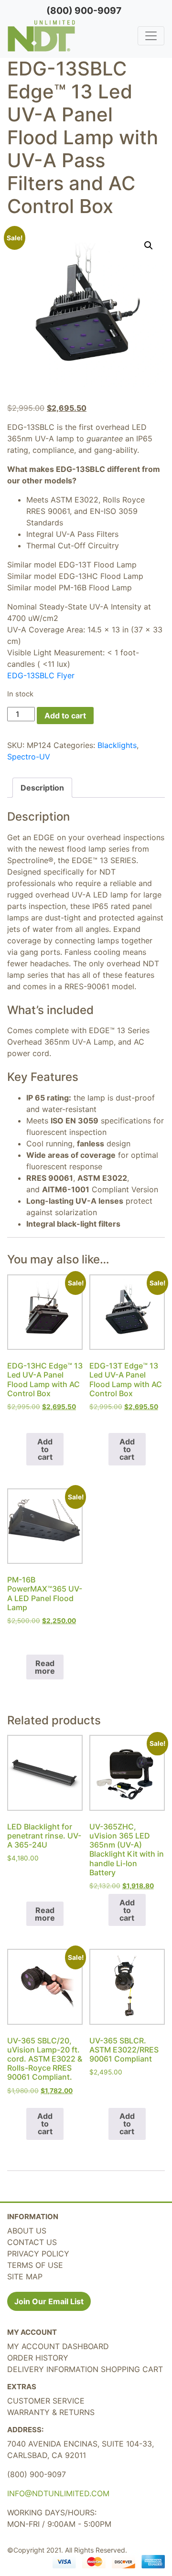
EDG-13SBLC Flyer (41, 675)
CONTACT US (32, 2242)
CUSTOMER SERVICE (46, 2401)
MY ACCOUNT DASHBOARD (58, 2346)
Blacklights (117, 745)
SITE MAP (25, 2277)
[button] (149, 246)
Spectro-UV (29, 757)
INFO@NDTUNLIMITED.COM (58, 2493)
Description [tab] (42, 788)
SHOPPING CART (132, 2369)
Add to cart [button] (45, 1449)
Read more (45, 1667)
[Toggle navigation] (151, 36)
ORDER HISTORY (38, 2358)
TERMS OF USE (35, 2265)
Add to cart (65, 716)
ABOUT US (27, 2231)
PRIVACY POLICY (38, 2254)
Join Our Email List (49, 2301)
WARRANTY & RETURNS (51, 2412)
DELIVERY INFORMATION (53, 2369)
